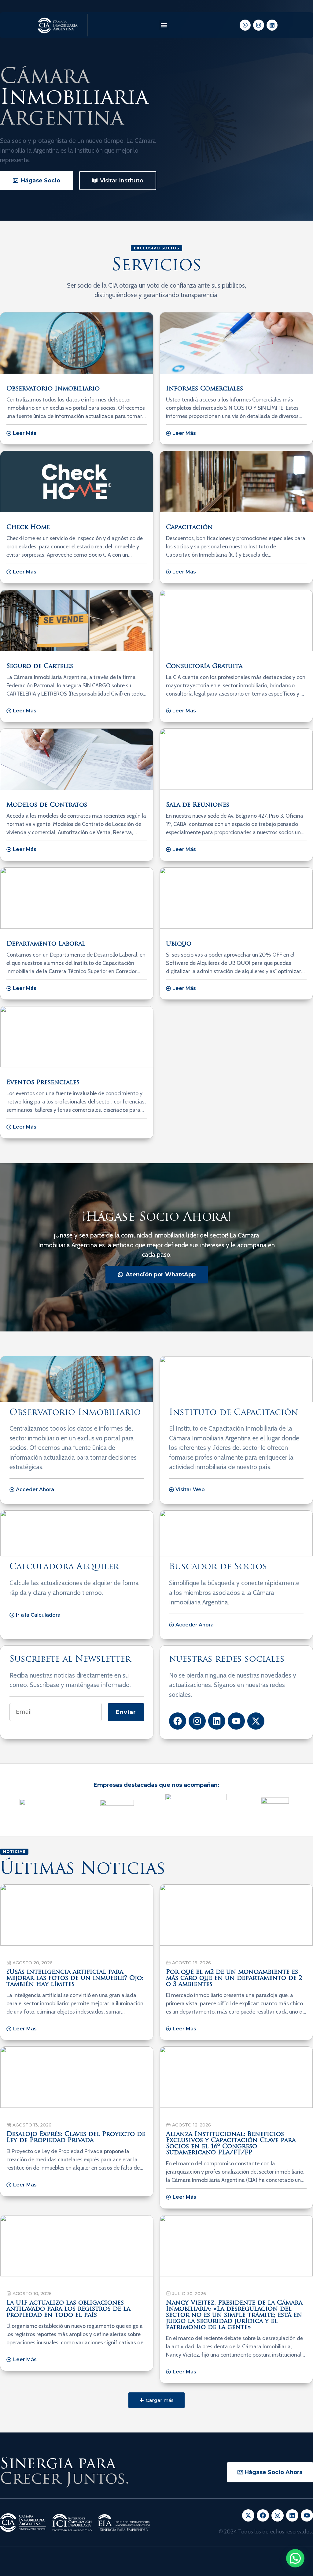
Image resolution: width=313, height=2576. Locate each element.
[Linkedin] (272, 25)
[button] (164, 25)
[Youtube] (236, 1721)
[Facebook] (178, 1721)
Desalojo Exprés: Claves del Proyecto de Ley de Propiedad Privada (76, 2137)
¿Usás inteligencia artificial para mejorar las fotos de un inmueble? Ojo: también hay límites (75, 1978)
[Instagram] (259, 25)
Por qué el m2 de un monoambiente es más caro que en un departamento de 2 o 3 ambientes (234, 1978)
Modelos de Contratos (47, 805)
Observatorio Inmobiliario (53, 389)
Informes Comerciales (204, 389)
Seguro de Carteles (40, 666)
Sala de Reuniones (198, 805)
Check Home (28, 528)
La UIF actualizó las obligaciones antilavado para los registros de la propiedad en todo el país (68, 2309)
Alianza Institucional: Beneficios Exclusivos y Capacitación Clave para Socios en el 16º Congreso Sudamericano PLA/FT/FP (231, 2144)
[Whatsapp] (245, 25)
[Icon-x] (248, 2515)
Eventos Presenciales (43, 1083)
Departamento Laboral (46, 944)
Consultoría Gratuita (204, 666)
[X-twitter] (256, 1721)
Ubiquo (179, 944)
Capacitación (189, 528)
